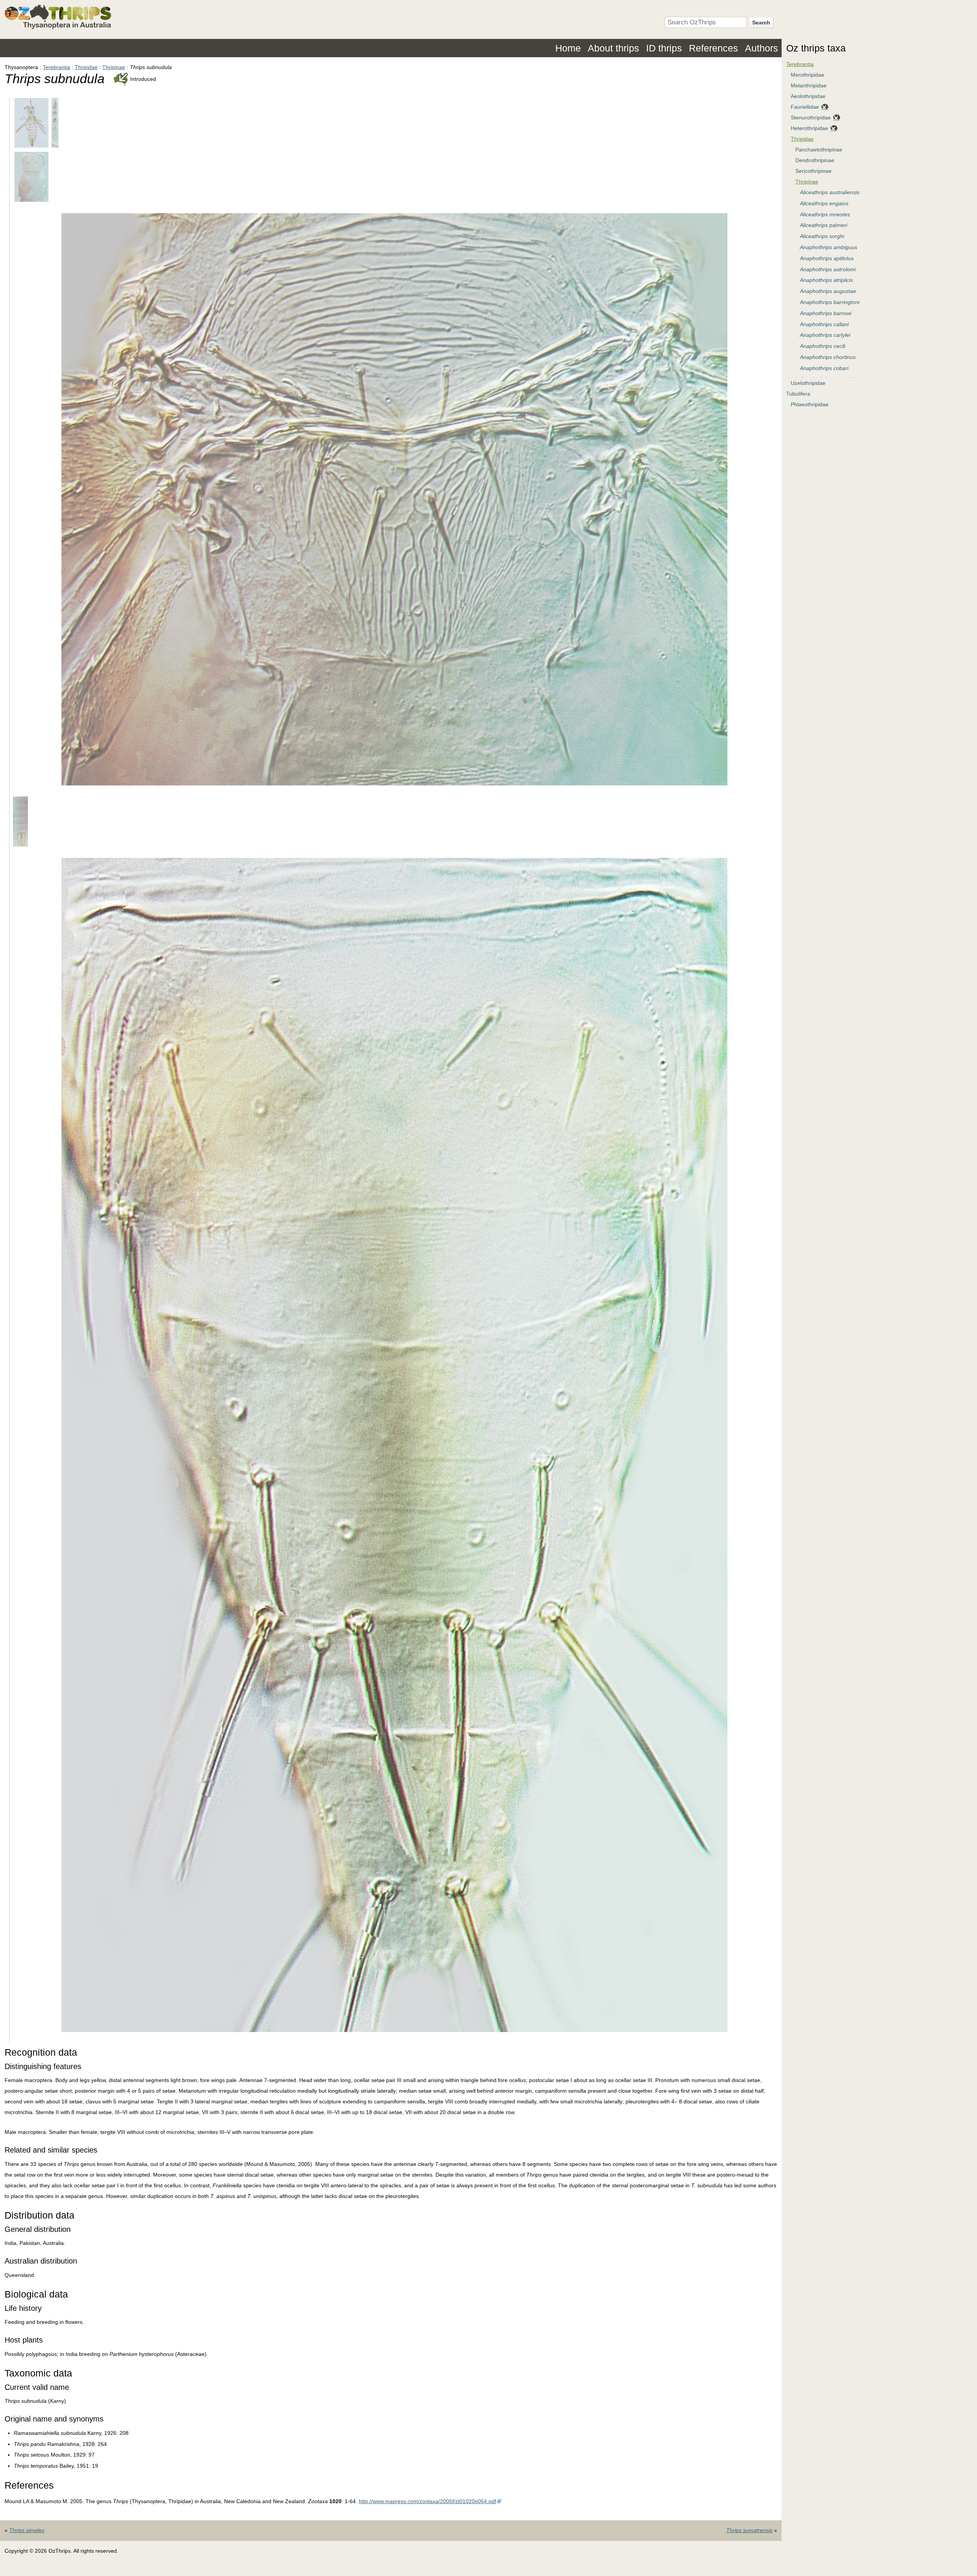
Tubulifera (798, 394)
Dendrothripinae (815, 160)
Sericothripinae (813, 171)
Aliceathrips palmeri (824, 225)
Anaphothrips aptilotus (827, 258)
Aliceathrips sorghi (822, 236)
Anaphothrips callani (824, 324)
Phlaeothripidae (810, 404)
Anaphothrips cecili (823, 346)
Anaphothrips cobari (824, 368)
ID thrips (664, 48)
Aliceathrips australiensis (830, 192)
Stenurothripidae (811, 117)
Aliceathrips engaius (824, 203)
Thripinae (114, 67)
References (713, 48)
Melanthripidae (809, 85)
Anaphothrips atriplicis (826, 280)
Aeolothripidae (808, 96)
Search (761, 23)
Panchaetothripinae (819, 150)
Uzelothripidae (808, 383)
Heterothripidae (809, 128)
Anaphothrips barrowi (826, 313)
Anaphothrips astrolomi (828, 269)
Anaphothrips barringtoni (830, 302)
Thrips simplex (27, 2530)
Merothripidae (808, 75)
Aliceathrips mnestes (825, 214)
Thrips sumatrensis (749, 2530)
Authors (762, 48)
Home (568, 48)
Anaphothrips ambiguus (829, 247)
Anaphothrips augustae (828, 291)
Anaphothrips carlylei (825, 335)
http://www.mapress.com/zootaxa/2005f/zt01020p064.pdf (427, 2501)
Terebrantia (56, 67)
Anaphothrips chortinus (828, 357)
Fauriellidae (805, 107)
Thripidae (86, 67)
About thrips (613, 48)
